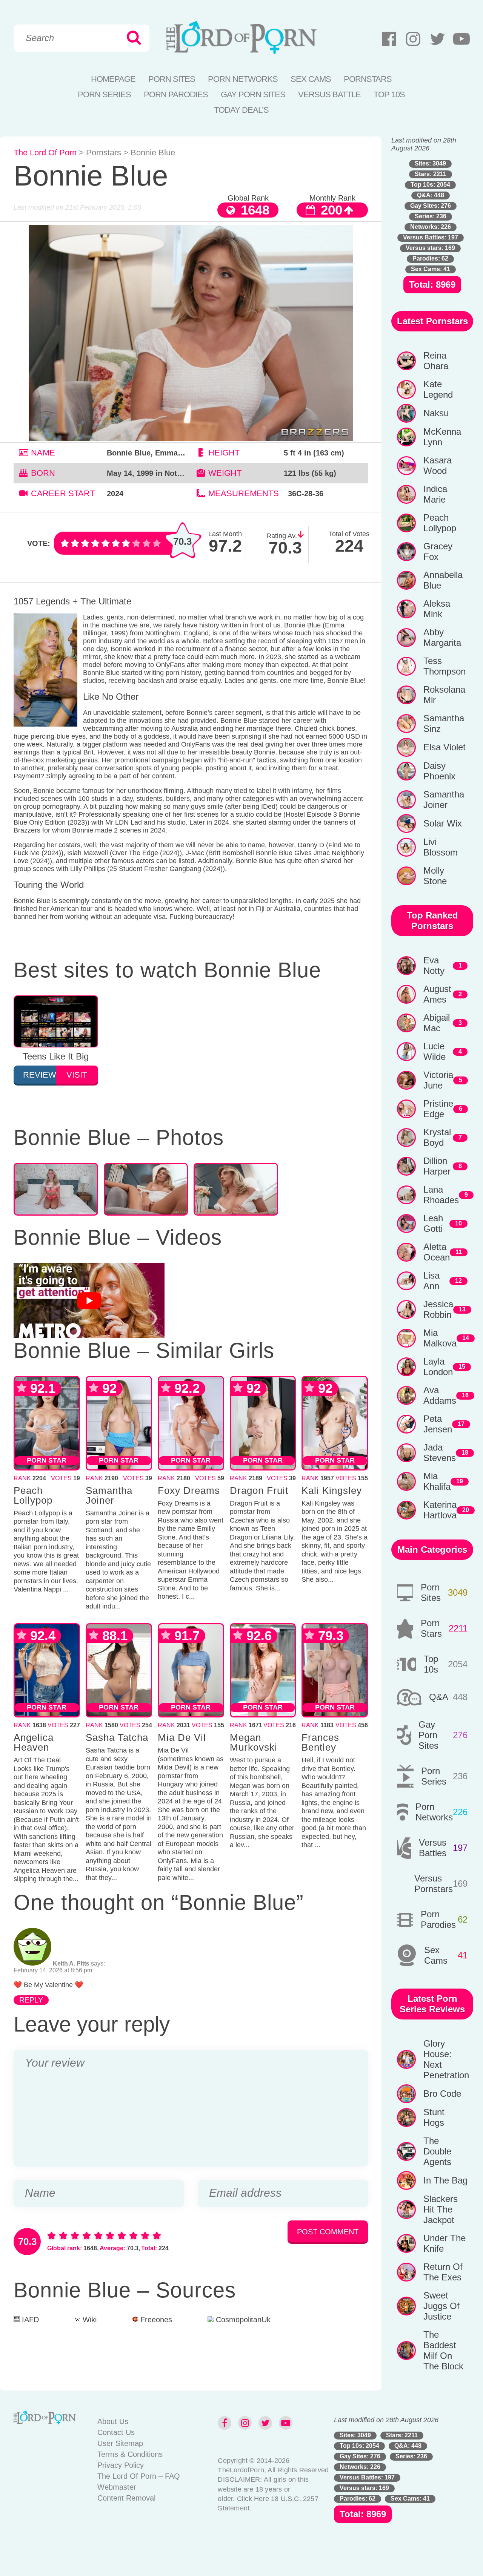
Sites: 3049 (430, 163)
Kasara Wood (438, 465)
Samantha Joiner (109, 1495)
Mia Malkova (440, 1338)
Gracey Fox (438, 551)
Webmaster (117, 2487)
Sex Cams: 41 (431, 269)
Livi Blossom (441, 847)
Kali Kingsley (332, 1490)
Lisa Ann (431, 1281)
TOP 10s (389, 94)
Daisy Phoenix (439, 771)
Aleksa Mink (437, 609)
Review (39, 1075)
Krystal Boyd (437, 1137)
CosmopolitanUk (242, 2320)
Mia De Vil (182, 1737)
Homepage (113, 79)
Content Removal (126, 2498)
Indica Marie (435, 494)
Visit (77, 1075)
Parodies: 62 (430, 258)
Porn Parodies (176, 94)
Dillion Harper (437, 1166)
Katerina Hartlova (440, 1510)
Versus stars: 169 (430, 248)
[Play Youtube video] (89, 1300)
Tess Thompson (445, 666)
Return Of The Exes (443, 2272)
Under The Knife (445, 2243)
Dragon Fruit (259, 1490)
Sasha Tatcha (117, 1737)
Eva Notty (434, 965)
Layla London (438, 1367)
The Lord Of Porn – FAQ (139, 2476)
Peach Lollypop (33, 1495)
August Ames (437, 994)
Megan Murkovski (254, 1742)
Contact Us (116, 2432)
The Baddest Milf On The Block (443, 2350)
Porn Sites (172, 79)
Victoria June (438, 1080)
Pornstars (368, 79)
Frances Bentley (320, 1742)
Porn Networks (243, 79)
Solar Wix (443, 823)
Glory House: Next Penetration (446, 2059)
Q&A (439, 1697)
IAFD (29, 2320)
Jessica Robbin (438, 1309)
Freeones (155, 2320)
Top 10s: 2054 (430, 185)
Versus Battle (329, 94)
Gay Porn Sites (253, 94)
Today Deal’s (241, 110)
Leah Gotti (433, 1223)
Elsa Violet (445, 747)
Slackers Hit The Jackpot (441, 2209)
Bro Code (442, 2094)
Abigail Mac (437, 1023)
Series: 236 (431, 216)
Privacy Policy (121, 2465)
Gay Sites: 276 (431, 206)
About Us (113, 2421)
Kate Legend (438, 389)
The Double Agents (437, 2151)
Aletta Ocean (437, 1252)
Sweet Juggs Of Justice (441, 2306)
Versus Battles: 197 (431, 237)
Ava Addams (440, 1395)
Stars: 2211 (431, 174)
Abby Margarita (442, 637)
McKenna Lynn (442, 437)
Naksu (436, 413)
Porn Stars (431, 1628)
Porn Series (104, 94)
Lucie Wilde (435, 1051)
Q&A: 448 (431, 195)
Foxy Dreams (189, 1490)
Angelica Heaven (34, 1742)
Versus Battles (433, 1848)
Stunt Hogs (434, 2117)
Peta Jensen (438, 1424)
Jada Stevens (440, 1453)
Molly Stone (435, 876)
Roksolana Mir (444, 695)
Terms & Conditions (130, 2454)
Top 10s (431, 1664)
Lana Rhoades (441, 1195)
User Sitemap (120, 2443)
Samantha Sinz (444, 723)
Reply (31, 2000)
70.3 (182, 541)
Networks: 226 (431, 227)
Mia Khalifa (437, 1481)
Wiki (88, 2320)
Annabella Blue (443, 580)
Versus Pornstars (434, 1884)
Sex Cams (311, 79)
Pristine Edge (438, 1109)
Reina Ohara (436, 361)
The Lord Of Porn (45, 153)
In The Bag (445, 2180)
